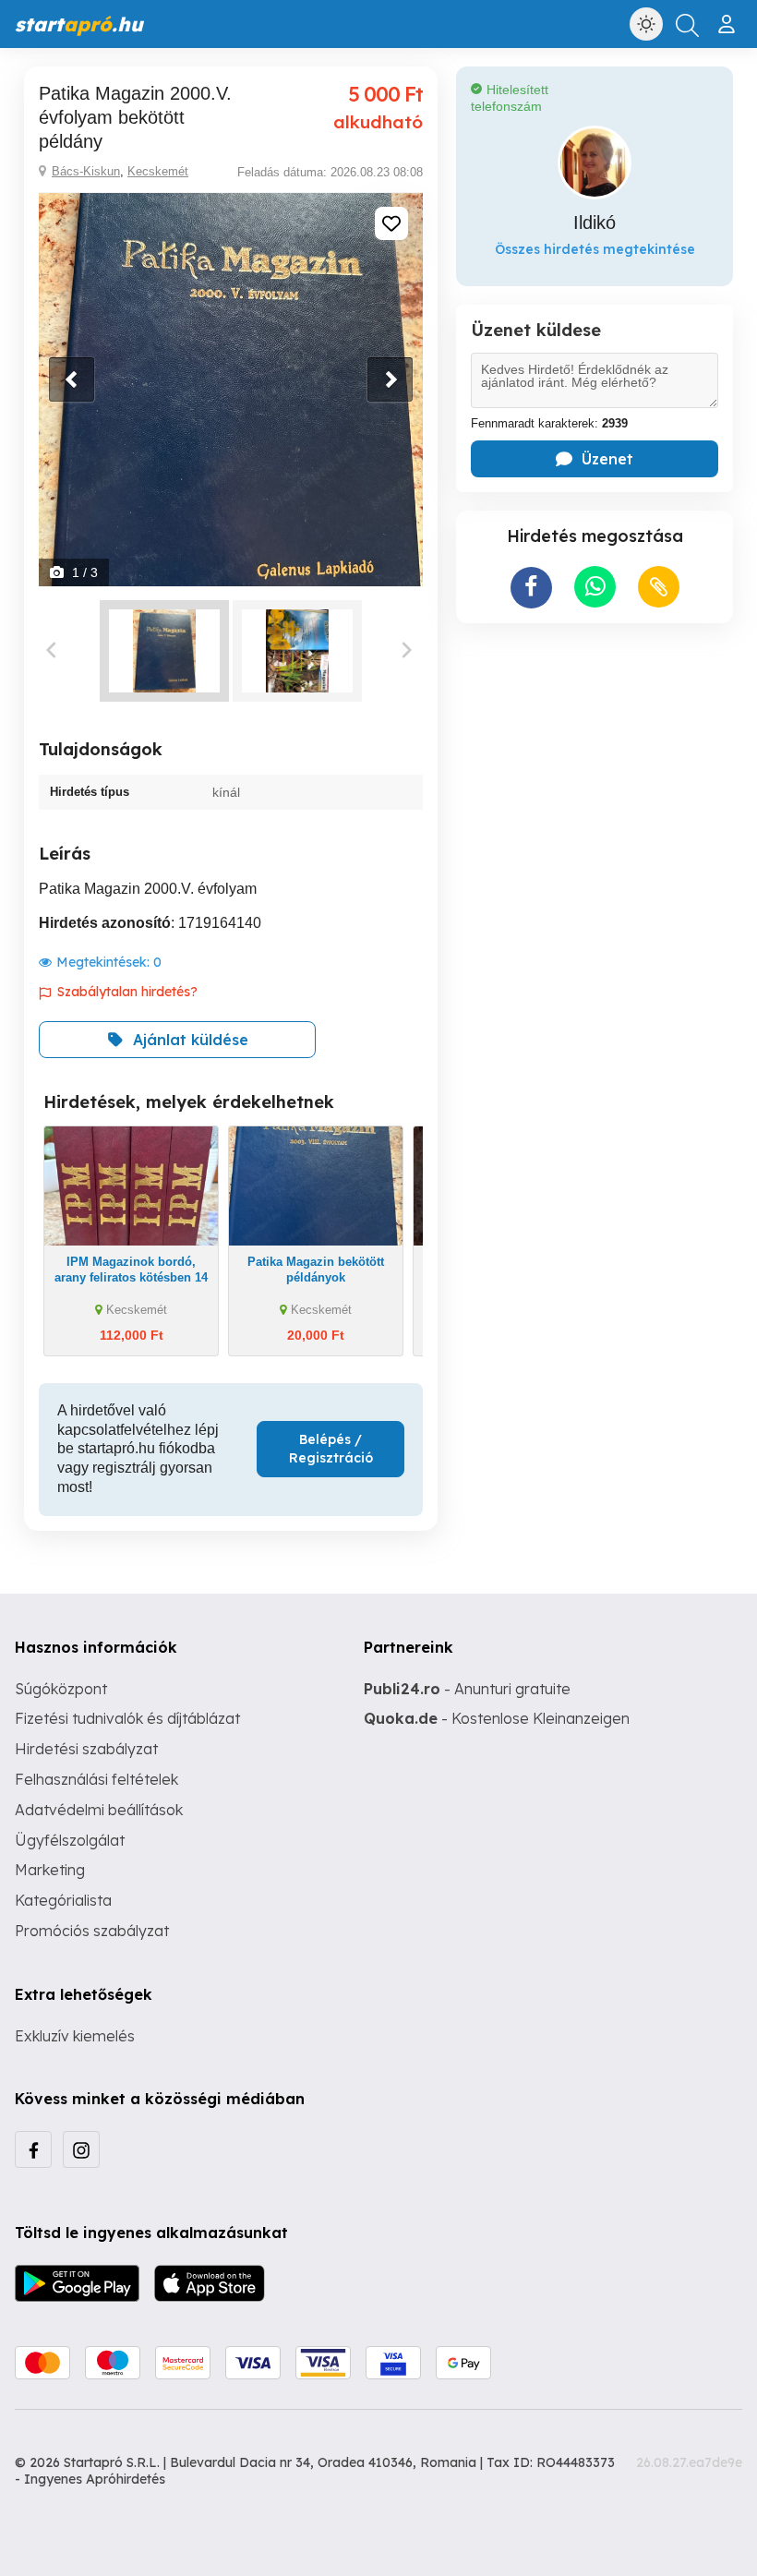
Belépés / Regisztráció (331, 1449)
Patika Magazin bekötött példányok (316, 1270)
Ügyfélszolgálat (70, 1840)
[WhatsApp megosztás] (595, 587)
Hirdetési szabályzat (86, 1749)
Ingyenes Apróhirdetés (95, 2479)
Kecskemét (158, 171)
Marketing (50, 1870)
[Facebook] (33, 2149)
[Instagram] (81, 2149)
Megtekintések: (109, 962)
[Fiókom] (729, 17)
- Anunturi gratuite (467, 1689)
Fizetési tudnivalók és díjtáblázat (127, 1718)
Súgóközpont (61, 1689)
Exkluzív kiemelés (75, 2036)
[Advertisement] (595, 757)
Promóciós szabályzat (92, 1931)
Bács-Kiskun (86, 171)
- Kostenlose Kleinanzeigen (497, 1718)
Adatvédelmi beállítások (99, 1810)
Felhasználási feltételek (96, 1779)
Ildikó (595, 223)
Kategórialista (63, 1900)
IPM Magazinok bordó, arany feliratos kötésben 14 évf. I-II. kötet (131, 1277)
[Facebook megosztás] (531, 588)
